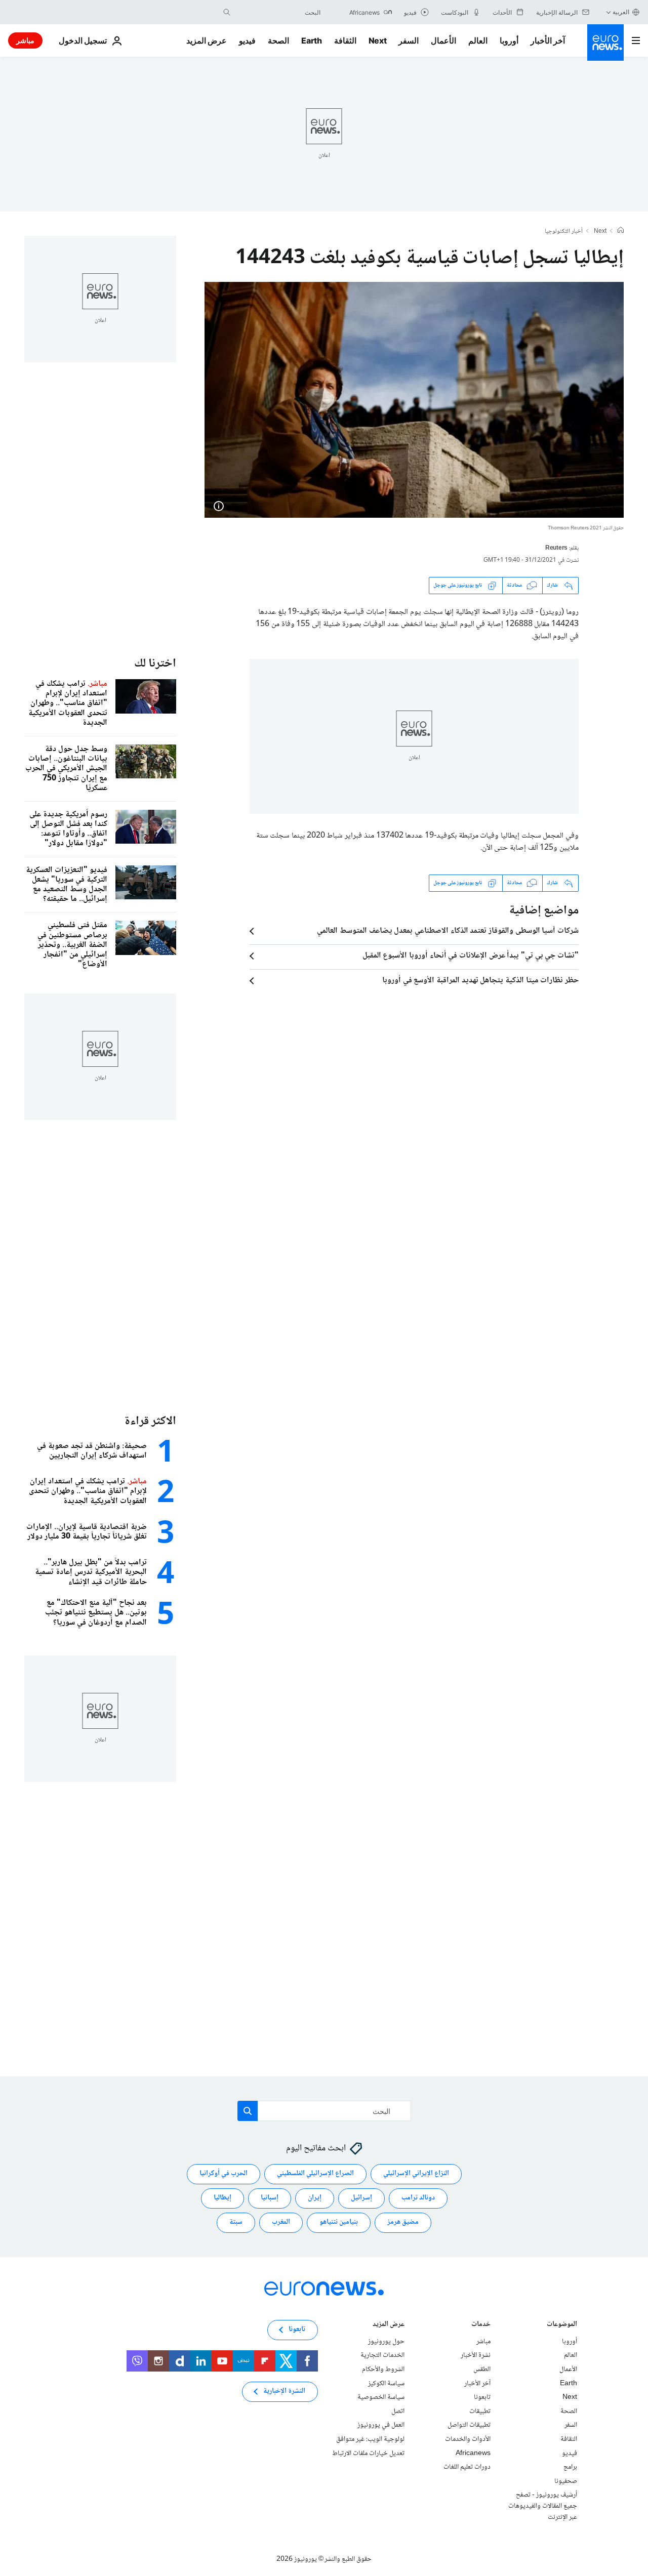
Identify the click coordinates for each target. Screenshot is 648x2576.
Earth (311, 40)
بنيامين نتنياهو (339, 2223)
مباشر (25, 40)
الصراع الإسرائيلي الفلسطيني (315, 2174)
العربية (621, 12)
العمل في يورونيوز (381, 2426)
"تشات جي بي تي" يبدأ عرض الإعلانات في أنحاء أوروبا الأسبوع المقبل (471, 956)
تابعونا (482, 2397)
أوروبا (509, 40)
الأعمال (443, 40)
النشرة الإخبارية (284, 2392)
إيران (315, 2198)
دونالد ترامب (418, 2198)
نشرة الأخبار (476, 2356)
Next (378, 40)
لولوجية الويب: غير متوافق (370, 2439)
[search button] (227, 12)
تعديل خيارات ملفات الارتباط (368, 2454)
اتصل (398, 2412)
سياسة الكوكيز (386, 2384)
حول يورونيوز (386, 2342)
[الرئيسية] (621, 231)
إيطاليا (222, 2198)
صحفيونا (566, 2481)
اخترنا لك (155, 664)
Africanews (473, 2454)
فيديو (247, 40)
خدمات (481, 2325)
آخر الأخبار (548, 40)
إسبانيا (270, 2198)
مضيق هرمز (403, 2223)
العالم (478, 40)
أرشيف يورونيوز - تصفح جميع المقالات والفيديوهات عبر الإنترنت (543, 2506)
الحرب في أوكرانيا (224, 2174)
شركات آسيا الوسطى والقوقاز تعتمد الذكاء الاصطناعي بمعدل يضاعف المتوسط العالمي (448, 931)
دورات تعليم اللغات (467, 2467)
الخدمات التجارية (382, 2356)
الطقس (482, 2370)
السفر (409, 40)
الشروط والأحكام (383, 2370)
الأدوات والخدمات (468, 2439)
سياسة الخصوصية (381, 2397)
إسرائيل (361, 2198)
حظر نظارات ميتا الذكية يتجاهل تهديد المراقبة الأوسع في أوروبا (480, 981)
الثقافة (345, 40)
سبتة (236, 2223)
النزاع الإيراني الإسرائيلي (416, 2174)
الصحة (278, 40)
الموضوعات (562, 2325)
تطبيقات (480, 2412)
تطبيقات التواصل (469, 2426)
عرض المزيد (389, 2325)
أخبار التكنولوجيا (564, 232)
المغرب (281, 2223)
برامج (570, 2467)
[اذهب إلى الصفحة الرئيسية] (605, 43)
